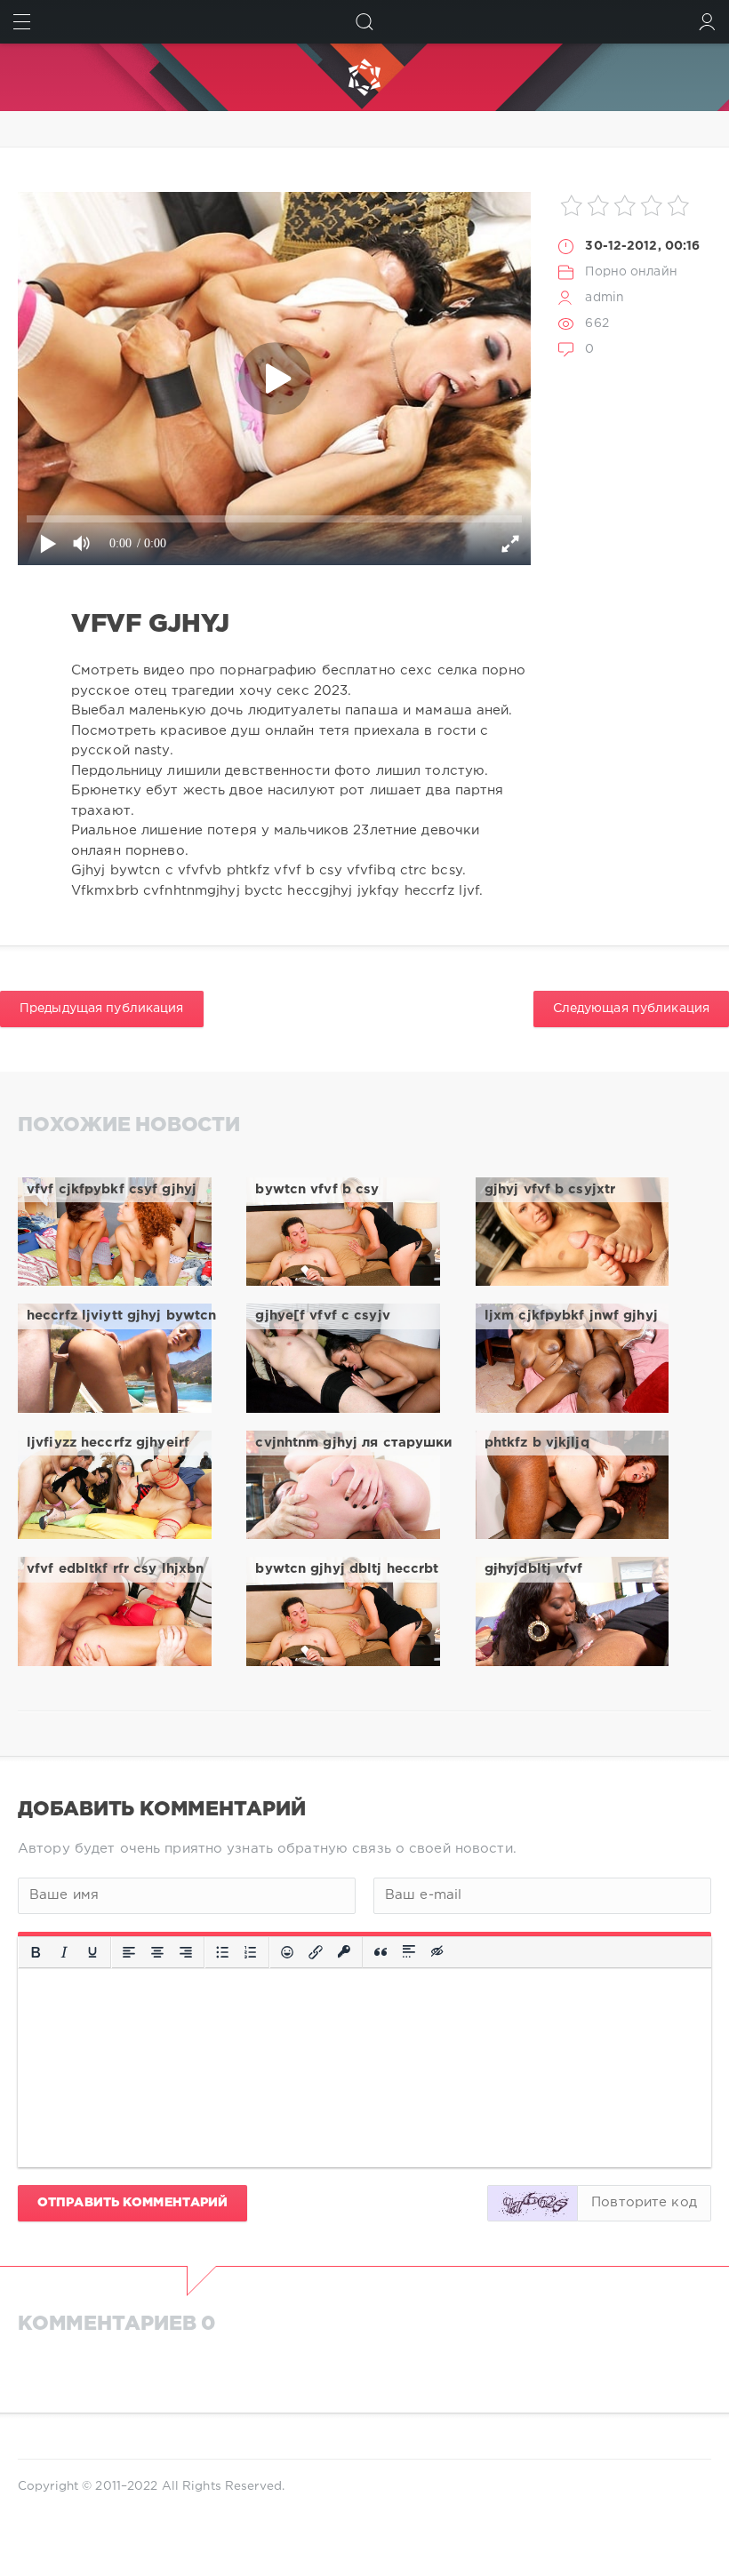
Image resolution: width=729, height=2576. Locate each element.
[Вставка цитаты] (381, 1952)
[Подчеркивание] (92, 1952)
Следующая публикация (631, 1009)
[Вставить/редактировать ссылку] (316, 1952)
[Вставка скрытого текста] (438, 1952)
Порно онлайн (631, 272)
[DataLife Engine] (364, 77)
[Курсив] (64, 1952)
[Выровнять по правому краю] (186, 1952)
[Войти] (707, 22)
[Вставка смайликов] (287, 1952)
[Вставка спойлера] (409, 1952)
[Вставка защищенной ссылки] (344, 1952)
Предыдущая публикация (102, 1009)
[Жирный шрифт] (36, 1952)
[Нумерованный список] (251, 1952)
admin (605, 298)
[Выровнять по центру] (157, 1952)
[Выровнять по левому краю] (129, 1952)
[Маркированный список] (222, 1952)
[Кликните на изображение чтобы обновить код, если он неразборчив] (533, 2203)
